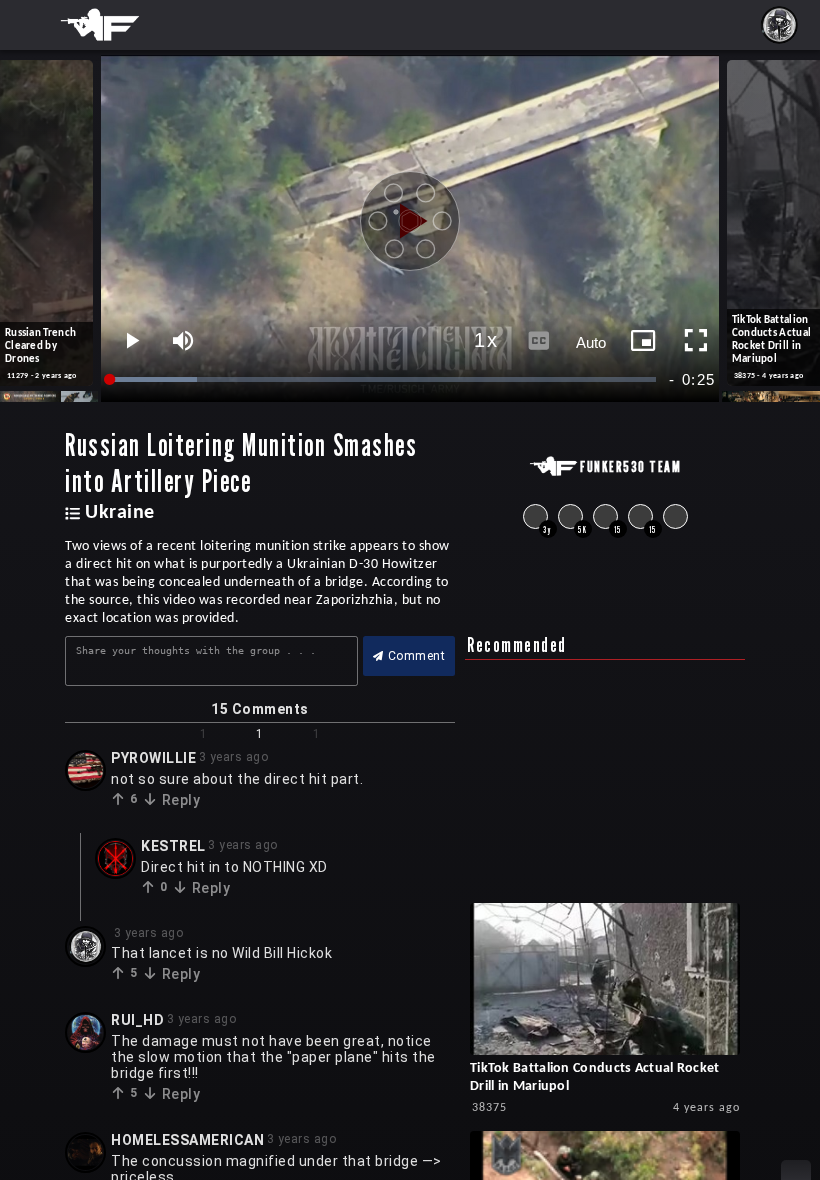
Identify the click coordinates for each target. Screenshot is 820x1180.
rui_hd (137, 1020)
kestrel (173, 846)
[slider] (383, 379)
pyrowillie (153, 758)
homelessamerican (187, 1140)
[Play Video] (410, 214)
